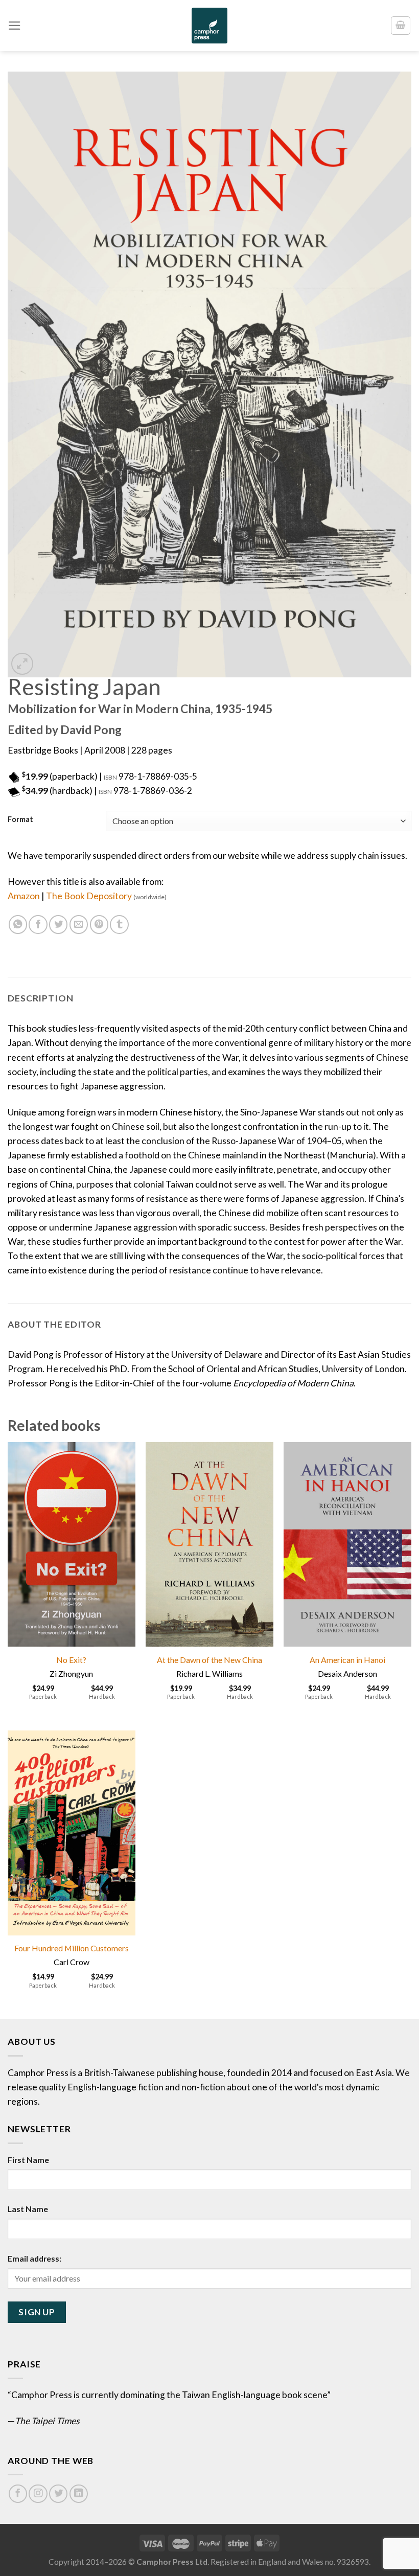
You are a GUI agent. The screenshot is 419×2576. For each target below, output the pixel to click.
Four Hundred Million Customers (72, 1948)
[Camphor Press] (209, 26)
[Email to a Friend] (79, 924)
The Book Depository (106, 896)
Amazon (24, 896)
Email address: (34, 2258)
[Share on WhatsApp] (18, 924)
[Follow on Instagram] (38, 2494)
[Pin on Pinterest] (99, 924)
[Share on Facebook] (38, 924)
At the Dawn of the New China (209, 1660)
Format (20, 820)
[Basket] (401, 25)
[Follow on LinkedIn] (79, 2494)
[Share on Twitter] (58, 924)
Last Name (28, 2209)
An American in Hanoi (347, 1660)
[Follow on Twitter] (58, 2494)
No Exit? (71, 1660)
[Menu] (15, 26)
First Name (28, 2160)
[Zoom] (22, 664)
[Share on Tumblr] (119, 924)
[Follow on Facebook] (18, 2494)
